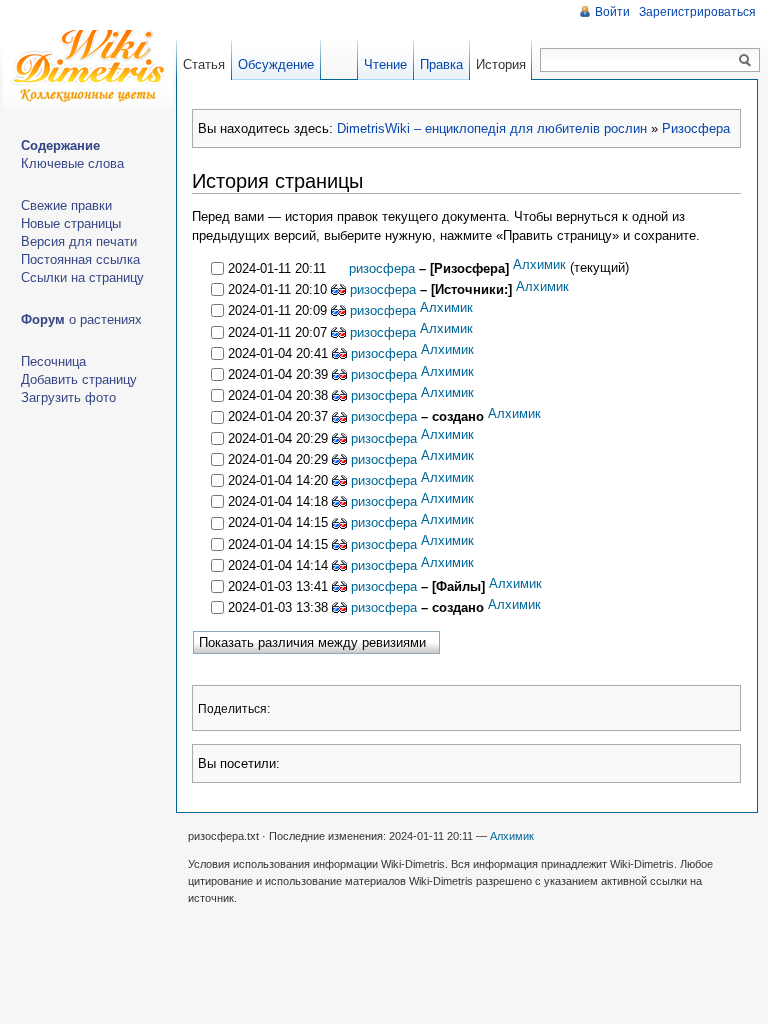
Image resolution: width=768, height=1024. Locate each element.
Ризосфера (696, 128)
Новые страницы (71, 223)
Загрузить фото (68, 397)
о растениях (81, 319)
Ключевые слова (72, 163)
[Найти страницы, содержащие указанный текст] (745, 61)
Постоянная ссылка (80, 259)
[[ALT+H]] (88, 70)
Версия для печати (79, 241)
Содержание (60, 145)
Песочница (53, 361)
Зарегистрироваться (697, 12)
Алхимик (539, 264)
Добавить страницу (79, 379)
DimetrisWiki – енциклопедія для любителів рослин (492, 128)
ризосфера (380, 268)
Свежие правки (66, 205)
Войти (612, 12)
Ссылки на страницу (82, 277)
